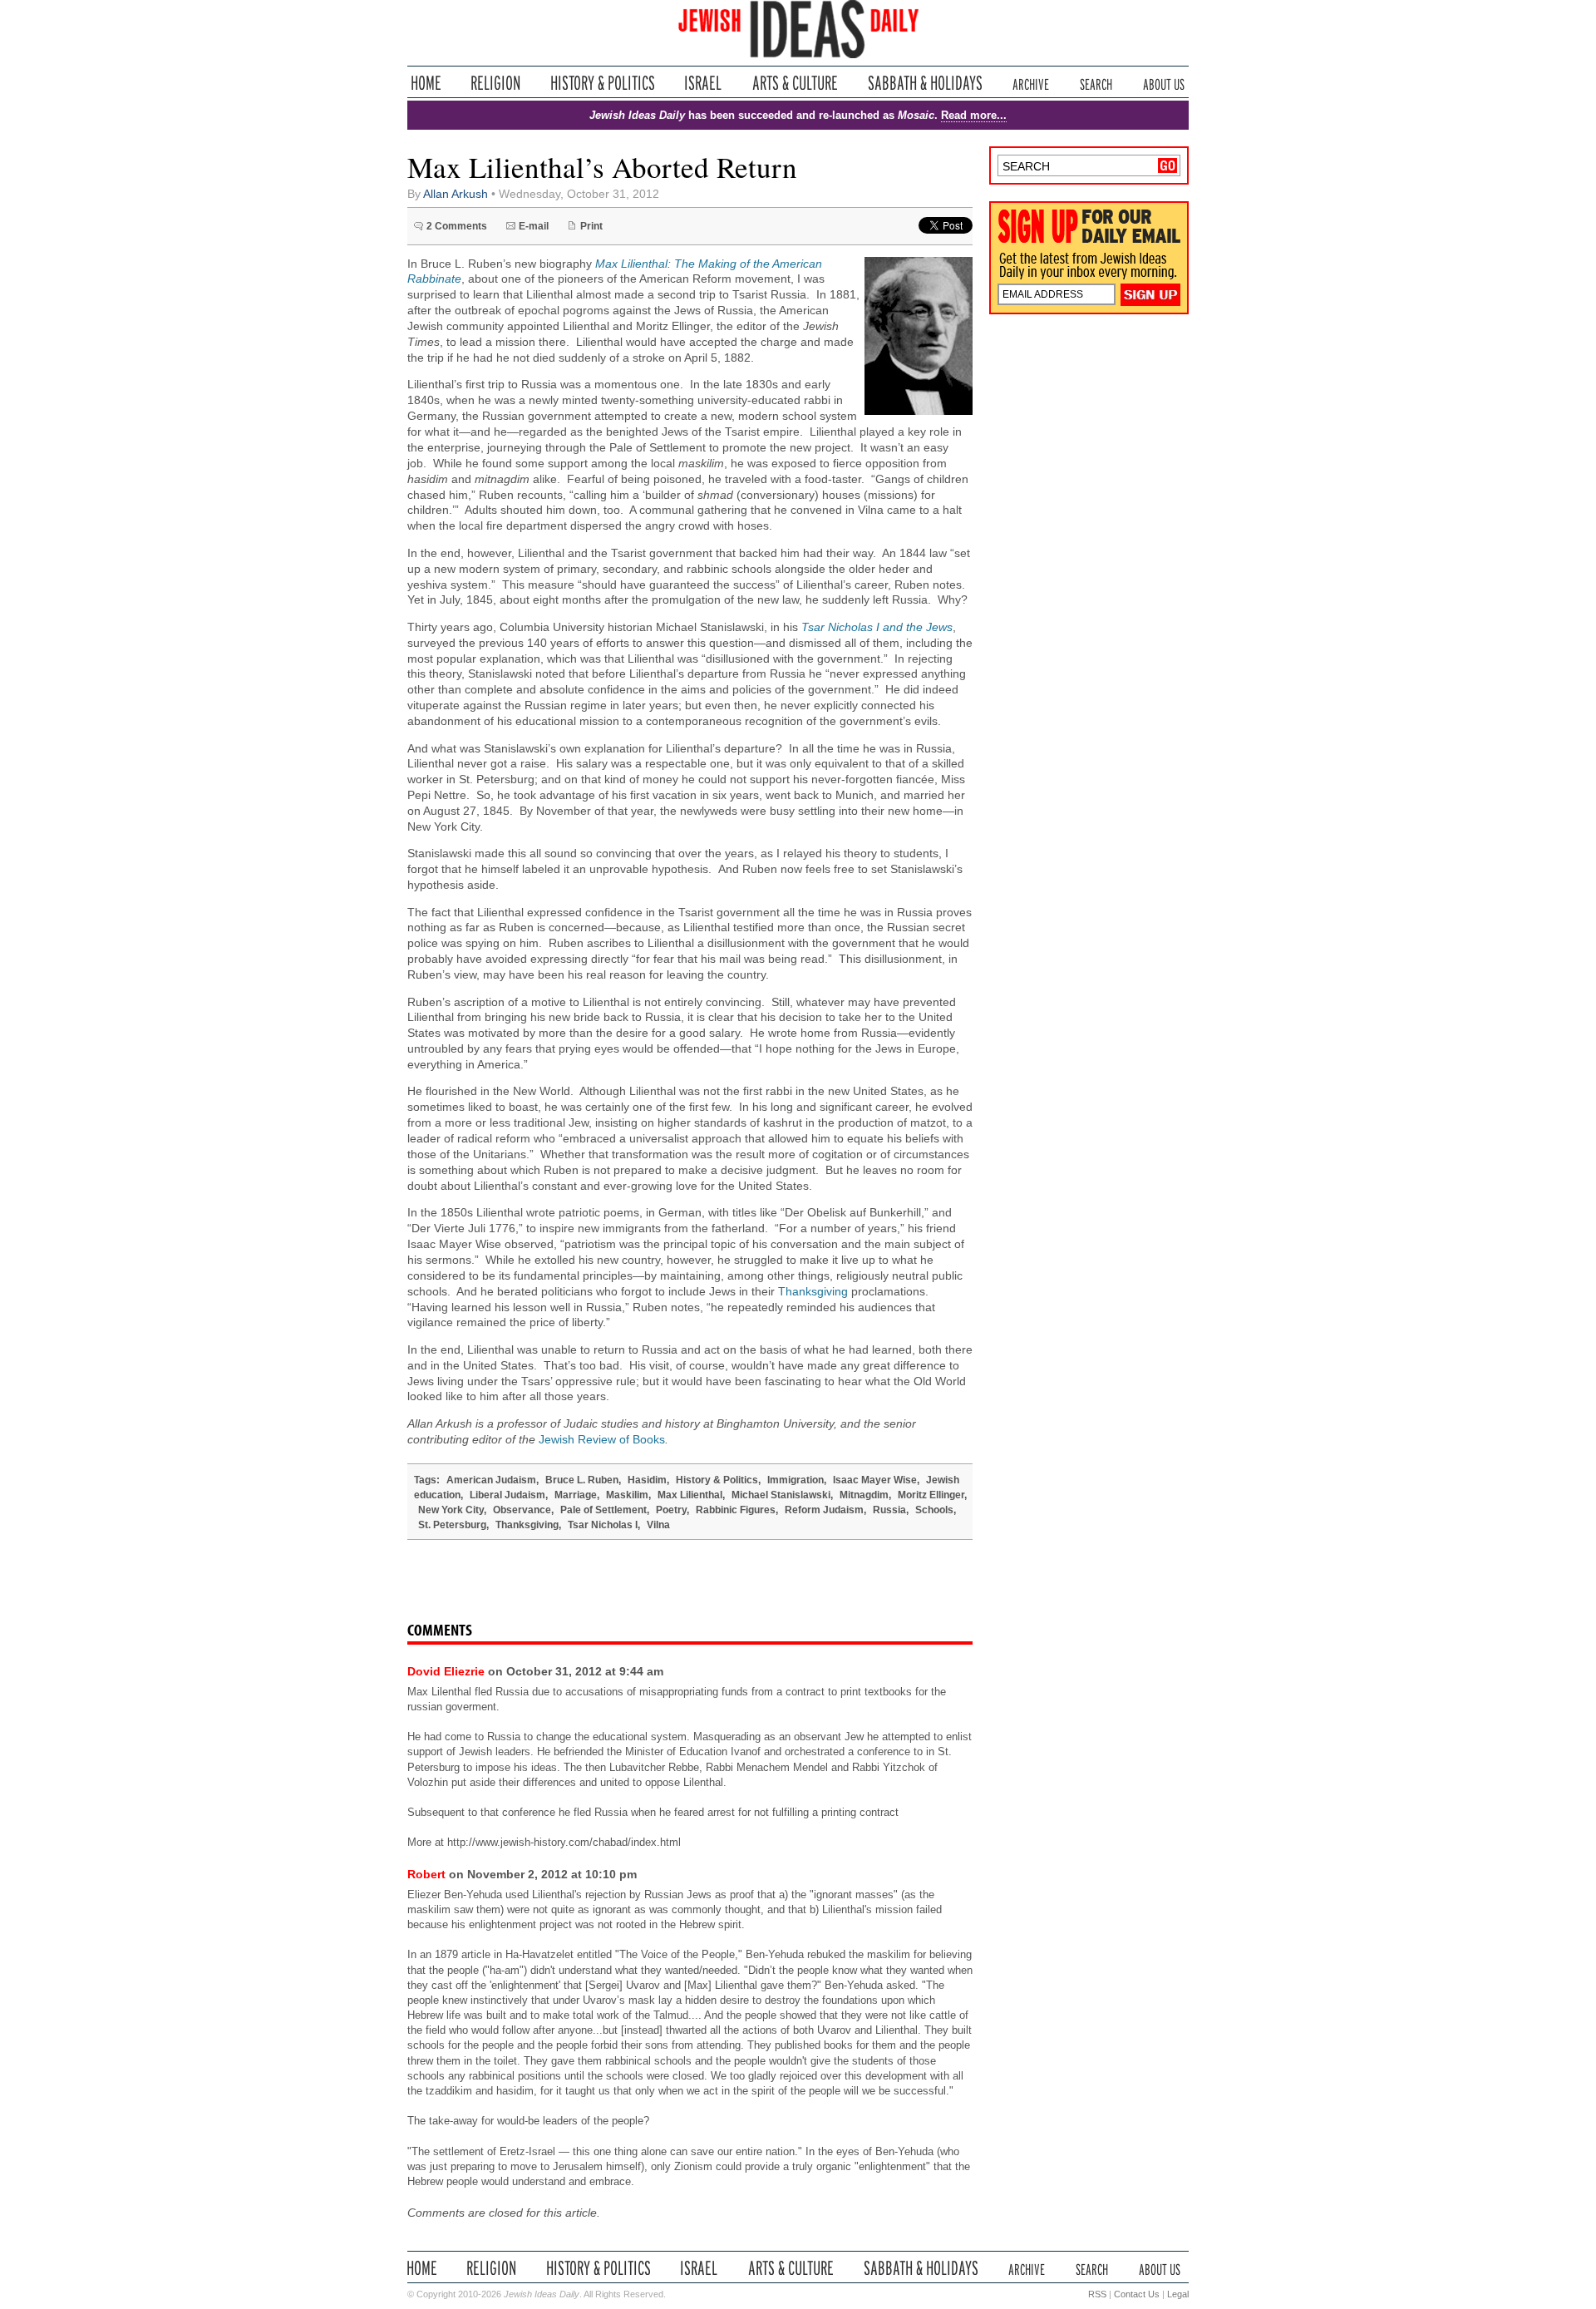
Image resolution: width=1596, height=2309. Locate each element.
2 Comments (457, 226)
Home (426, 83)
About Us (1164, 83)
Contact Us (1137, 2294)
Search (1096, 83)
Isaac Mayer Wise (875, 1480)
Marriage (576, 1495)
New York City (451, 1510)
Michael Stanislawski (781, 1495)
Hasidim (647, 1480)
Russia (889, 1510)
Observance (522, 1510)
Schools (934, 1510)
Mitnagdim (864, 1495)
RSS (1097, 2294)
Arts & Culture (795, 83)
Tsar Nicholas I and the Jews (877, 627)
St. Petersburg (452, 1525)
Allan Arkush (456, 194)
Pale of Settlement (603, 1510)
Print (591, 226)
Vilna (658, 1525)
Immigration (796, 1480)
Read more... (974, 115)
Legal (1178, 2294)
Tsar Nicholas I (603, 1525)
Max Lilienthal (690, 1495)
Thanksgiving (813, 1292)
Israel (703, 83)
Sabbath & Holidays (925, 83)
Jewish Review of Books (602, 1440)
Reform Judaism (824, 1510)
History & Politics (603, 83)
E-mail (534, 226)
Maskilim (627, 1495)
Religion (496, 83)
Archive (1031, 83)
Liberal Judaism (507, 1495)
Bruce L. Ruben (582, 1480)
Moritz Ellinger (931, 1495)
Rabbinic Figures (736, 1510)
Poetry (671, 1510)
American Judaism (491, 1480)
